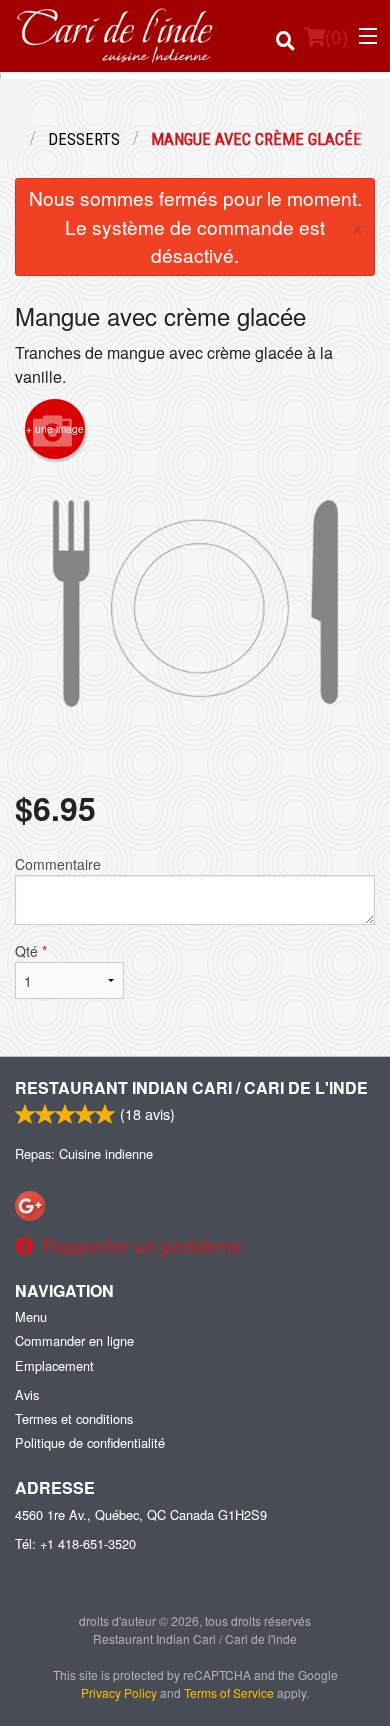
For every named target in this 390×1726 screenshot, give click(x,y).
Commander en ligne (74, 1340)
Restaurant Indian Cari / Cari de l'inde (191, 1087)
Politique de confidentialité (90, 1442)
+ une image (55, 429)
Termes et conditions (74, 1418)
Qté (31, 951)
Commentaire (58, 864)
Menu (31, 1316)
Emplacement (54, 1365)
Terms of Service (229, 1692)
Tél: (75, 1543)
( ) (336, 35)
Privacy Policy (119, 1692)
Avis (27, 1394)
